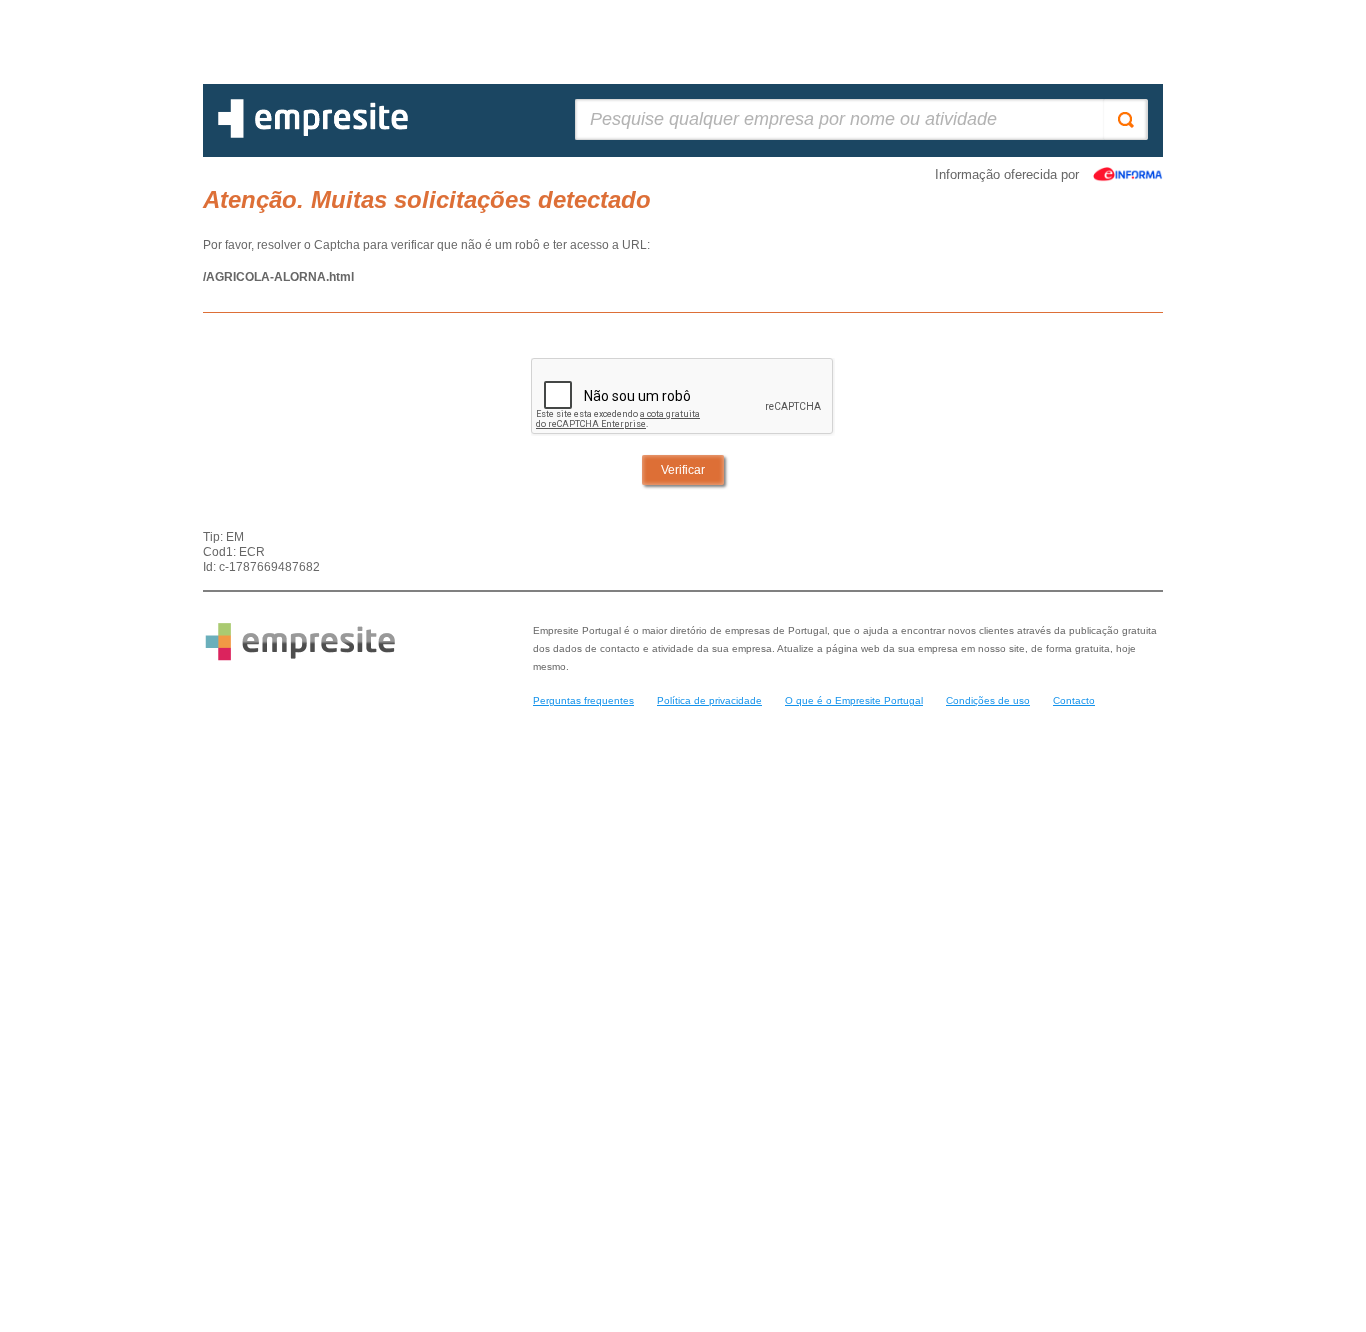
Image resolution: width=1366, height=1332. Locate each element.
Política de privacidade (709, 700)
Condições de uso (988, 700)
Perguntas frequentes (583, 700)
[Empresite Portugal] (313, 134)
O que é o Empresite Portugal (854, 700)
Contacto (1074, 700)
